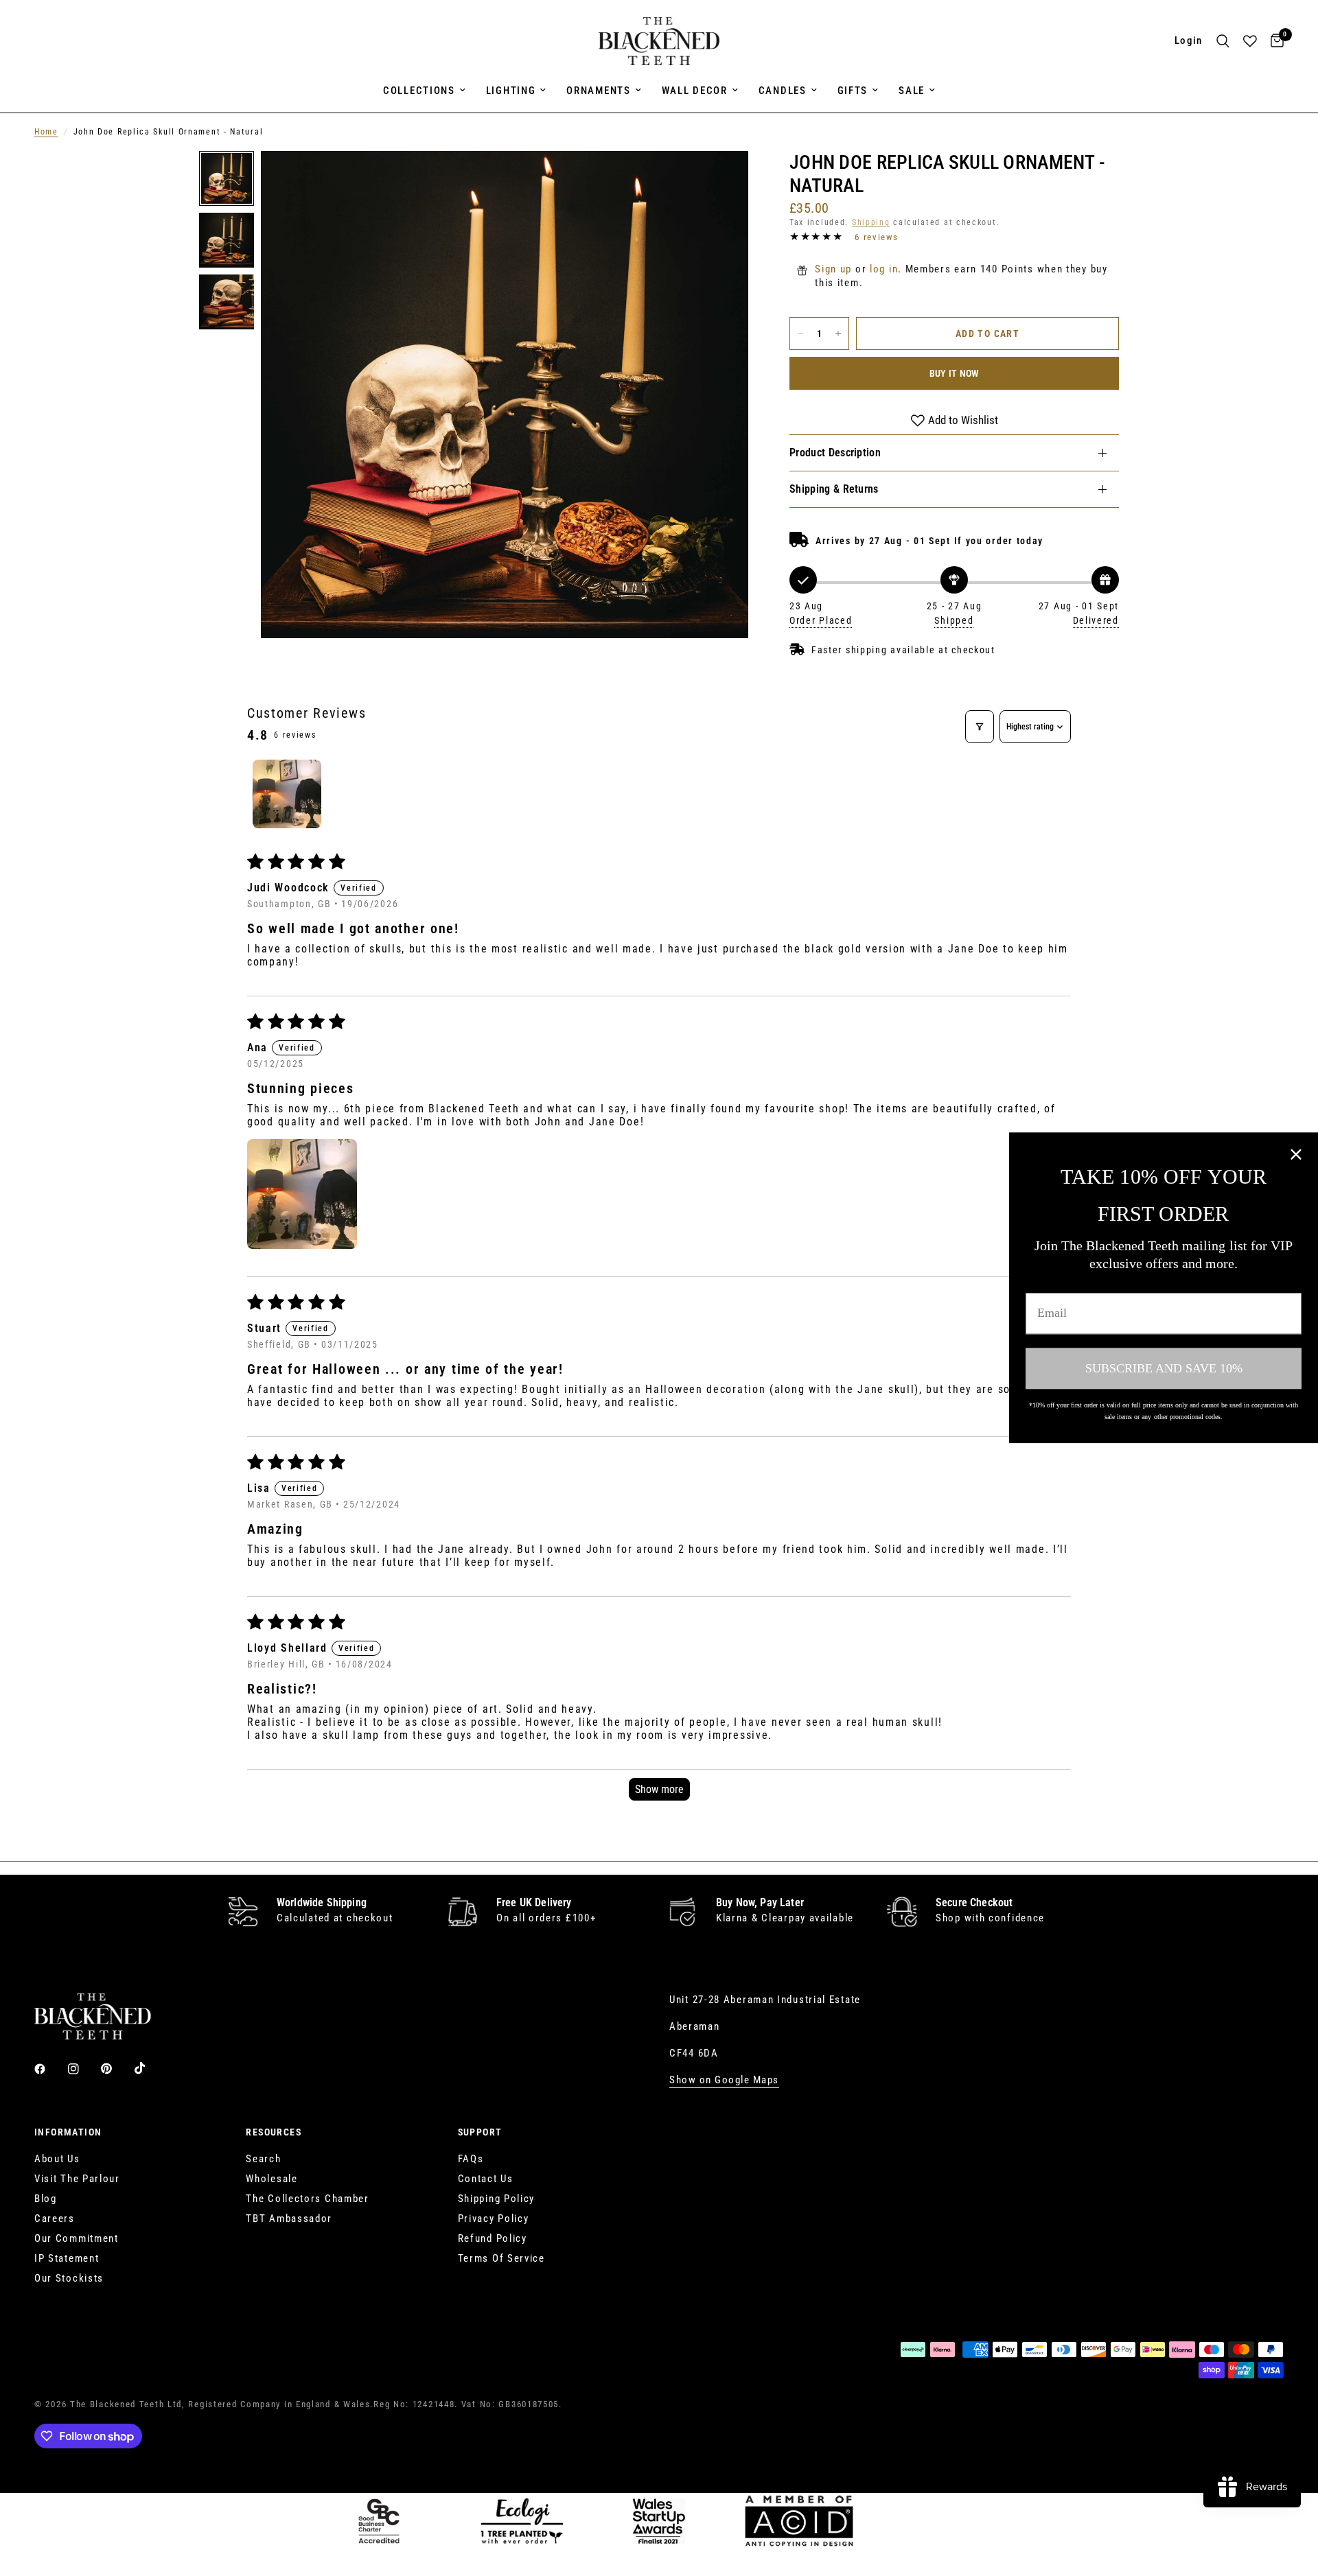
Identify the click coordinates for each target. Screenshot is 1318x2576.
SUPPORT (480, 2132)
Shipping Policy (497, 2199)
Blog (46, 2199)
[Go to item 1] (287, 794)
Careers (55, 2218)
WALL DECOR (695, 91)
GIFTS (853, 91)
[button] (302, 1194)
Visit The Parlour (77, 2179)
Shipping (871, 222)
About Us (57, 2159)
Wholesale (271, 2179)
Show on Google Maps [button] (724, 2080)
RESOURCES (274, 2132)
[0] (1274, 41)
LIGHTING (511, 91)
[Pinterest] (116, 2068)
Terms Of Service (501, 2258)
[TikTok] (150, 2068)
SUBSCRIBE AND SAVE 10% (1164, 1368)
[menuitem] (424, 91)
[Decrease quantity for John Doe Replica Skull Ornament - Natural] (800, 333)
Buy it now (955, 373)
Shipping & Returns (834, 489)
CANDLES (783, 91)
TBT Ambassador (289, 2218)
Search (263, 2159)
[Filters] (980, 727)
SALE (912, 91)
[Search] (1223, 41)
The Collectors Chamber (307, 2199)
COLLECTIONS (419, 91)
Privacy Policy (494, 2218)
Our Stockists (69, 2278)
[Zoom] (719, 180)
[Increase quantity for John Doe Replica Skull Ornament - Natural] (838, 333)
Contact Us (486, 2179)
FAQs (471, 2159)
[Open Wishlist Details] (1250, 41)
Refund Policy (493, 2238)
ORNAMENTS (598, 91)
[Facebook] (49, 2069)
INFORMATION (68, 2132)
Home (46, 132)
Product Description (835, 453)
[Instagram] (83, 2069)
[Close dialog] (1296, 1154)
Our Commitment (77, 2238)
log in (884, 269)
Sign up (833, 269)
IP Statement (67, 2258)
